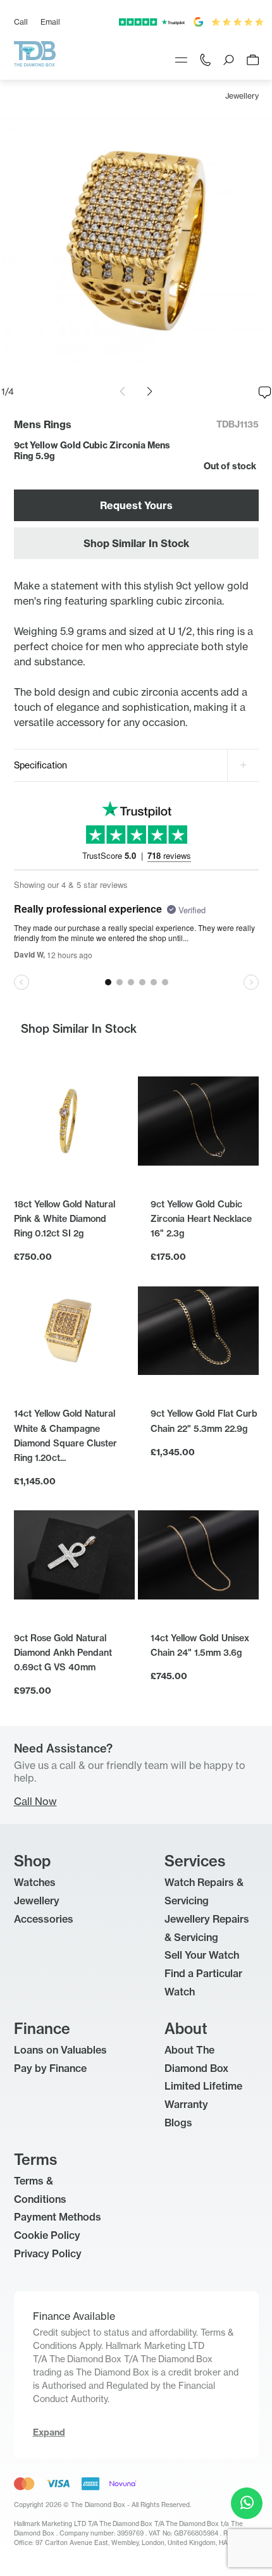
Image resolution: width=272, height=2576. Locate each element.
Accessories (44, 1919)
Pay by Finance (50, 2068)
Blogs (178, 2123)
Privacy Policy (48, 2253)
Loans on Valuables (60, 2050)
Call (21, 22)
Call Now (35, 1801)
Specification (40, 765)
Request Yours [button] (136, 505)
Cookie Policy (47, 2235)
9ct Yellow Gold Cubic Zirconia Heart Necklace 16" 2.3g (201, 1219)
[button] (150, 391)
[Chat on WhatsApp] (247, 2503)
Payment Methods (58, 2217)
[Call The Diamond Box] (205, 59)
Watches (35, 1882)
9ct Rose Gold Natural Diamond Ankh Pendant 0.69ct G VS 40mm (63, 1653)
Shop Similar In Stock (136, 543)
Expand (49, 2432)
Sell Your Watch (202, 1955)
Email (50, 22)
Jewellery (242, 96)
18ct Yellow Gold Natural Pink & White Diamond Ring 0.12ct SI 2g (65, 1219)
